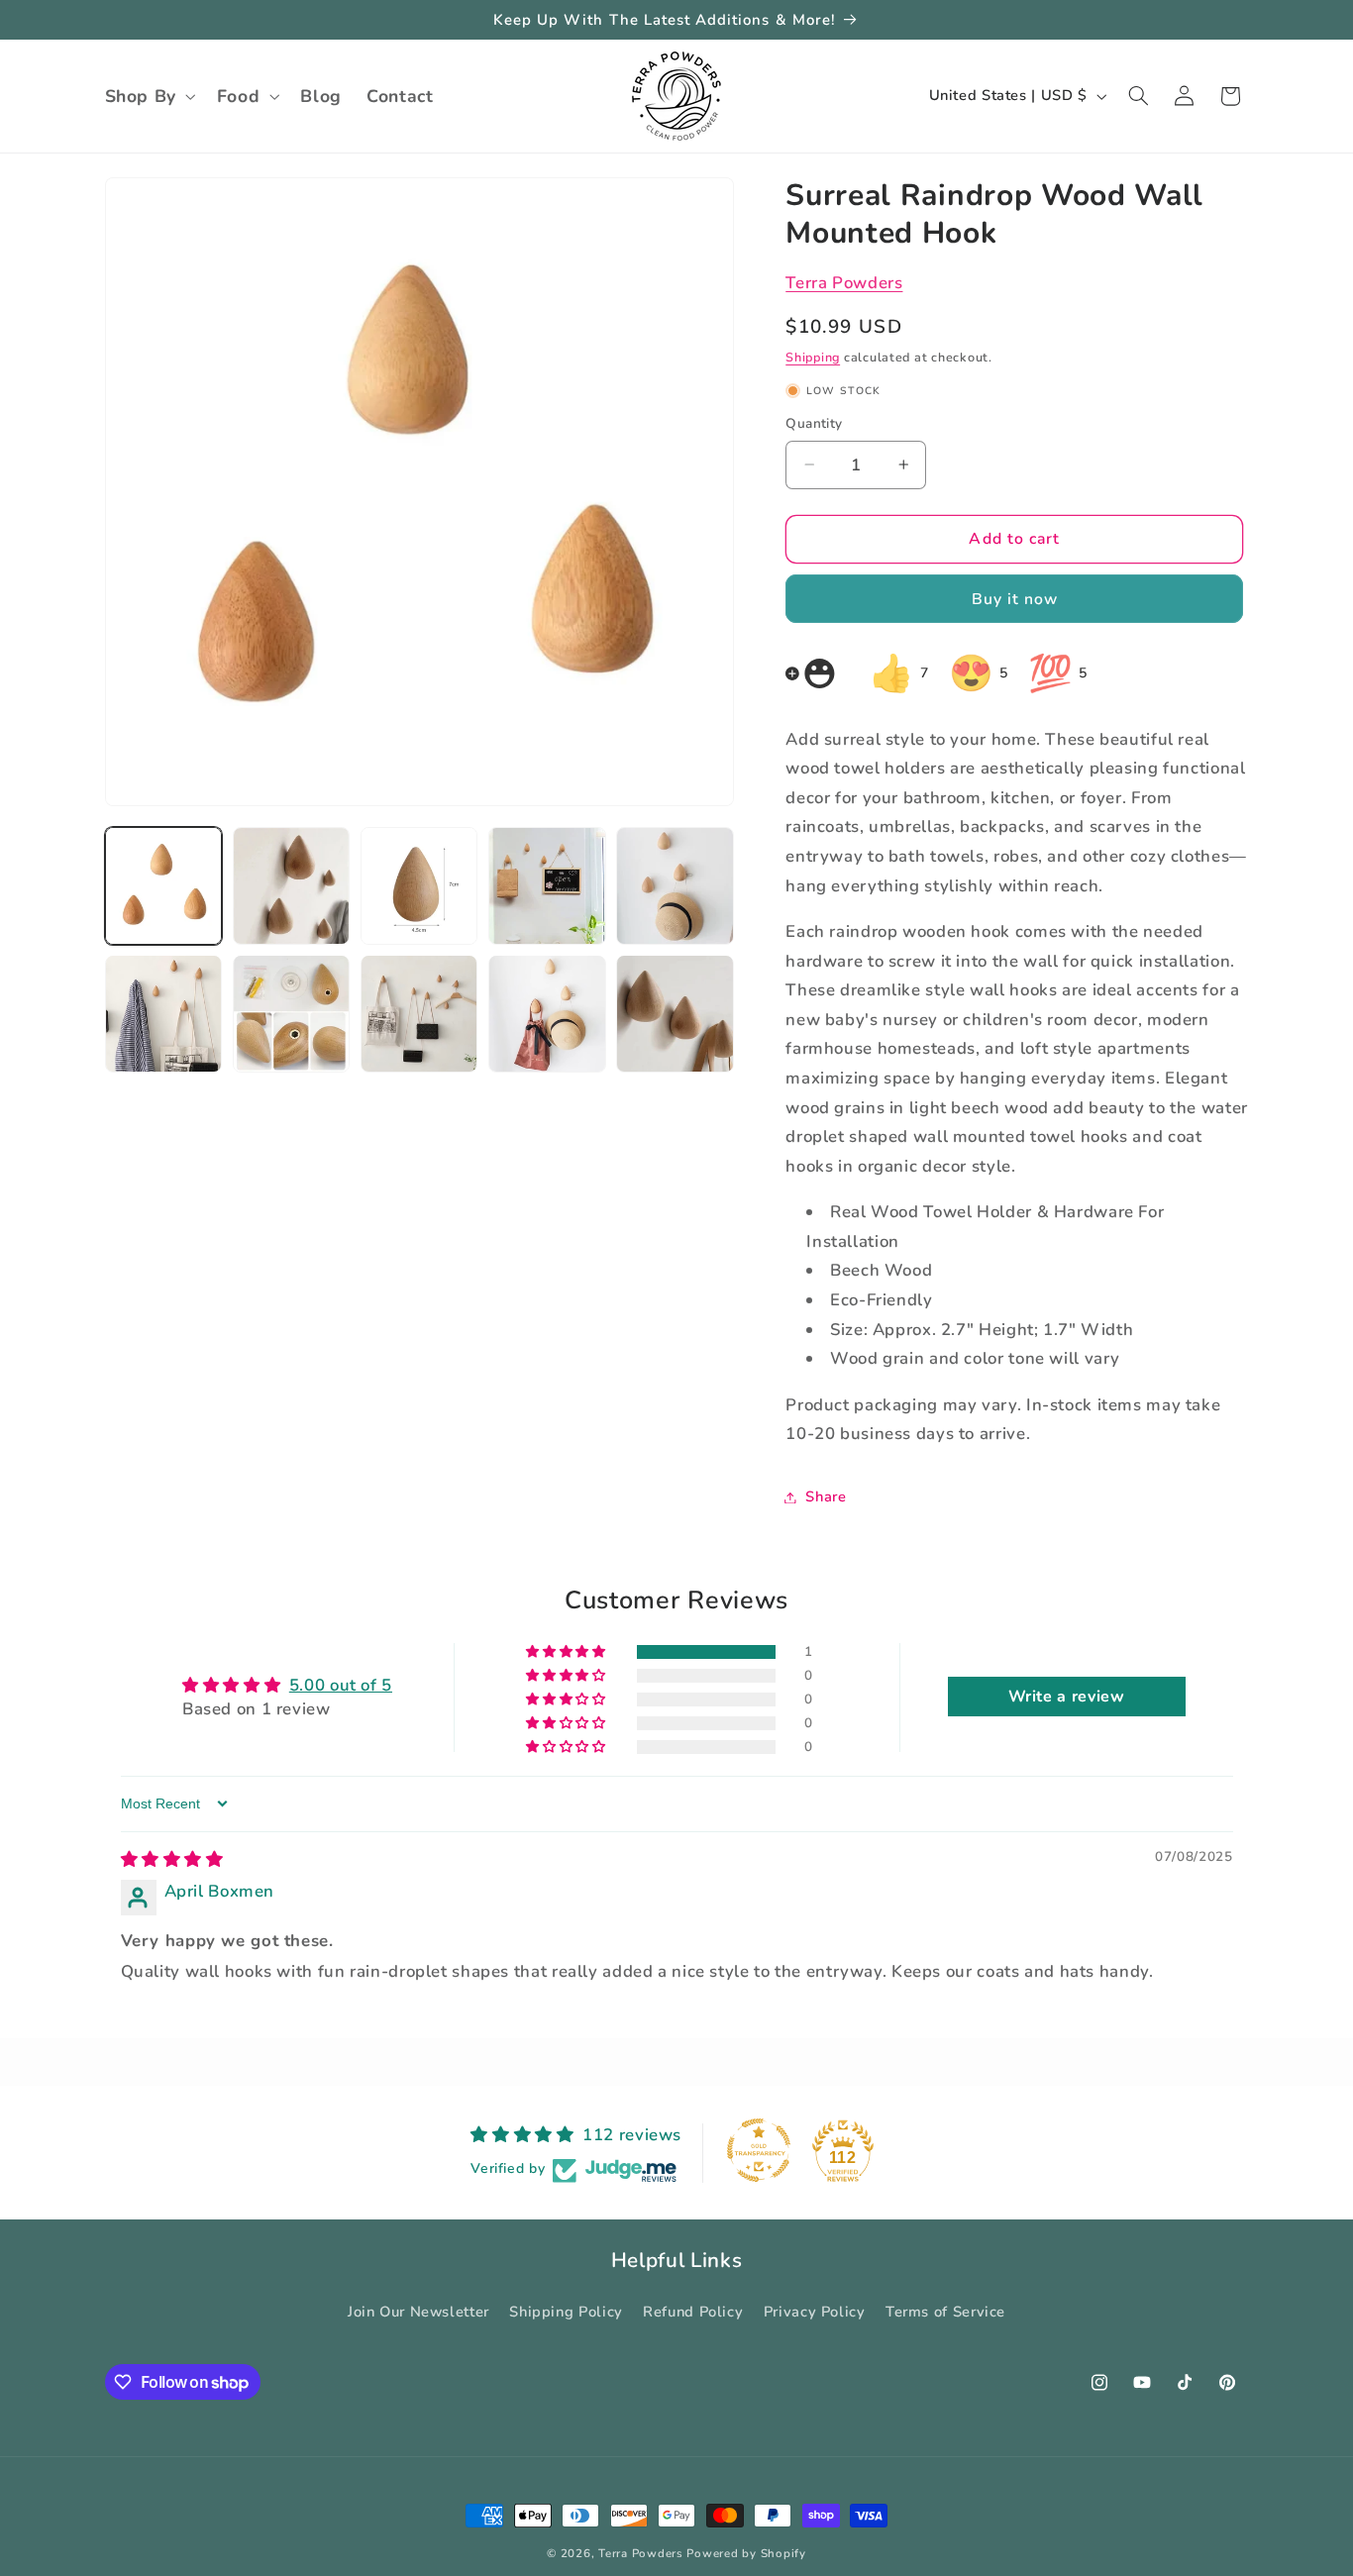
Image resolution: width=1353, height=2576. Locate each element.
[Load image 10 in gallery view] (675, 1014)
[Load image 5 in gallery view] (675, 886)
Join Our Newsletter (418, 2312)
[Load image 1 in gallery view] (164, 886)
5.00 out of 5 (341, 1684)
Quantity (814, 423)
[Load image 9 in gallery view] (547, 1014)
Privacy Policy (815, 2312)
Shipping (813, 357)
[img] (172, 1859)
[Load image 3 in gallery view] (419, 886)
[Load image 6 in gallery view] (164, 1014)
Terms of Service (945, 2312)
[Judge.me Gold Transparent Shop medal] (759, 2150)
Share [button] (826, 1496)
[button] (148, 96)
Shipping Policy (566, 2312)
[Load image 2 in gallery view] (292, 886)
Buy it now (1015, 598)
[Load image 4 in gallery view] (547, 886)
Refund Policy (693, 2312)
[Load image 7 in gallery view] (292, 1014)
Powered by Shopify (746, 2553)
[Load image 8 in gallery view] (419, 1014)
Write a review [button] (1067, 1697)
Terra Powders (844, 283)
